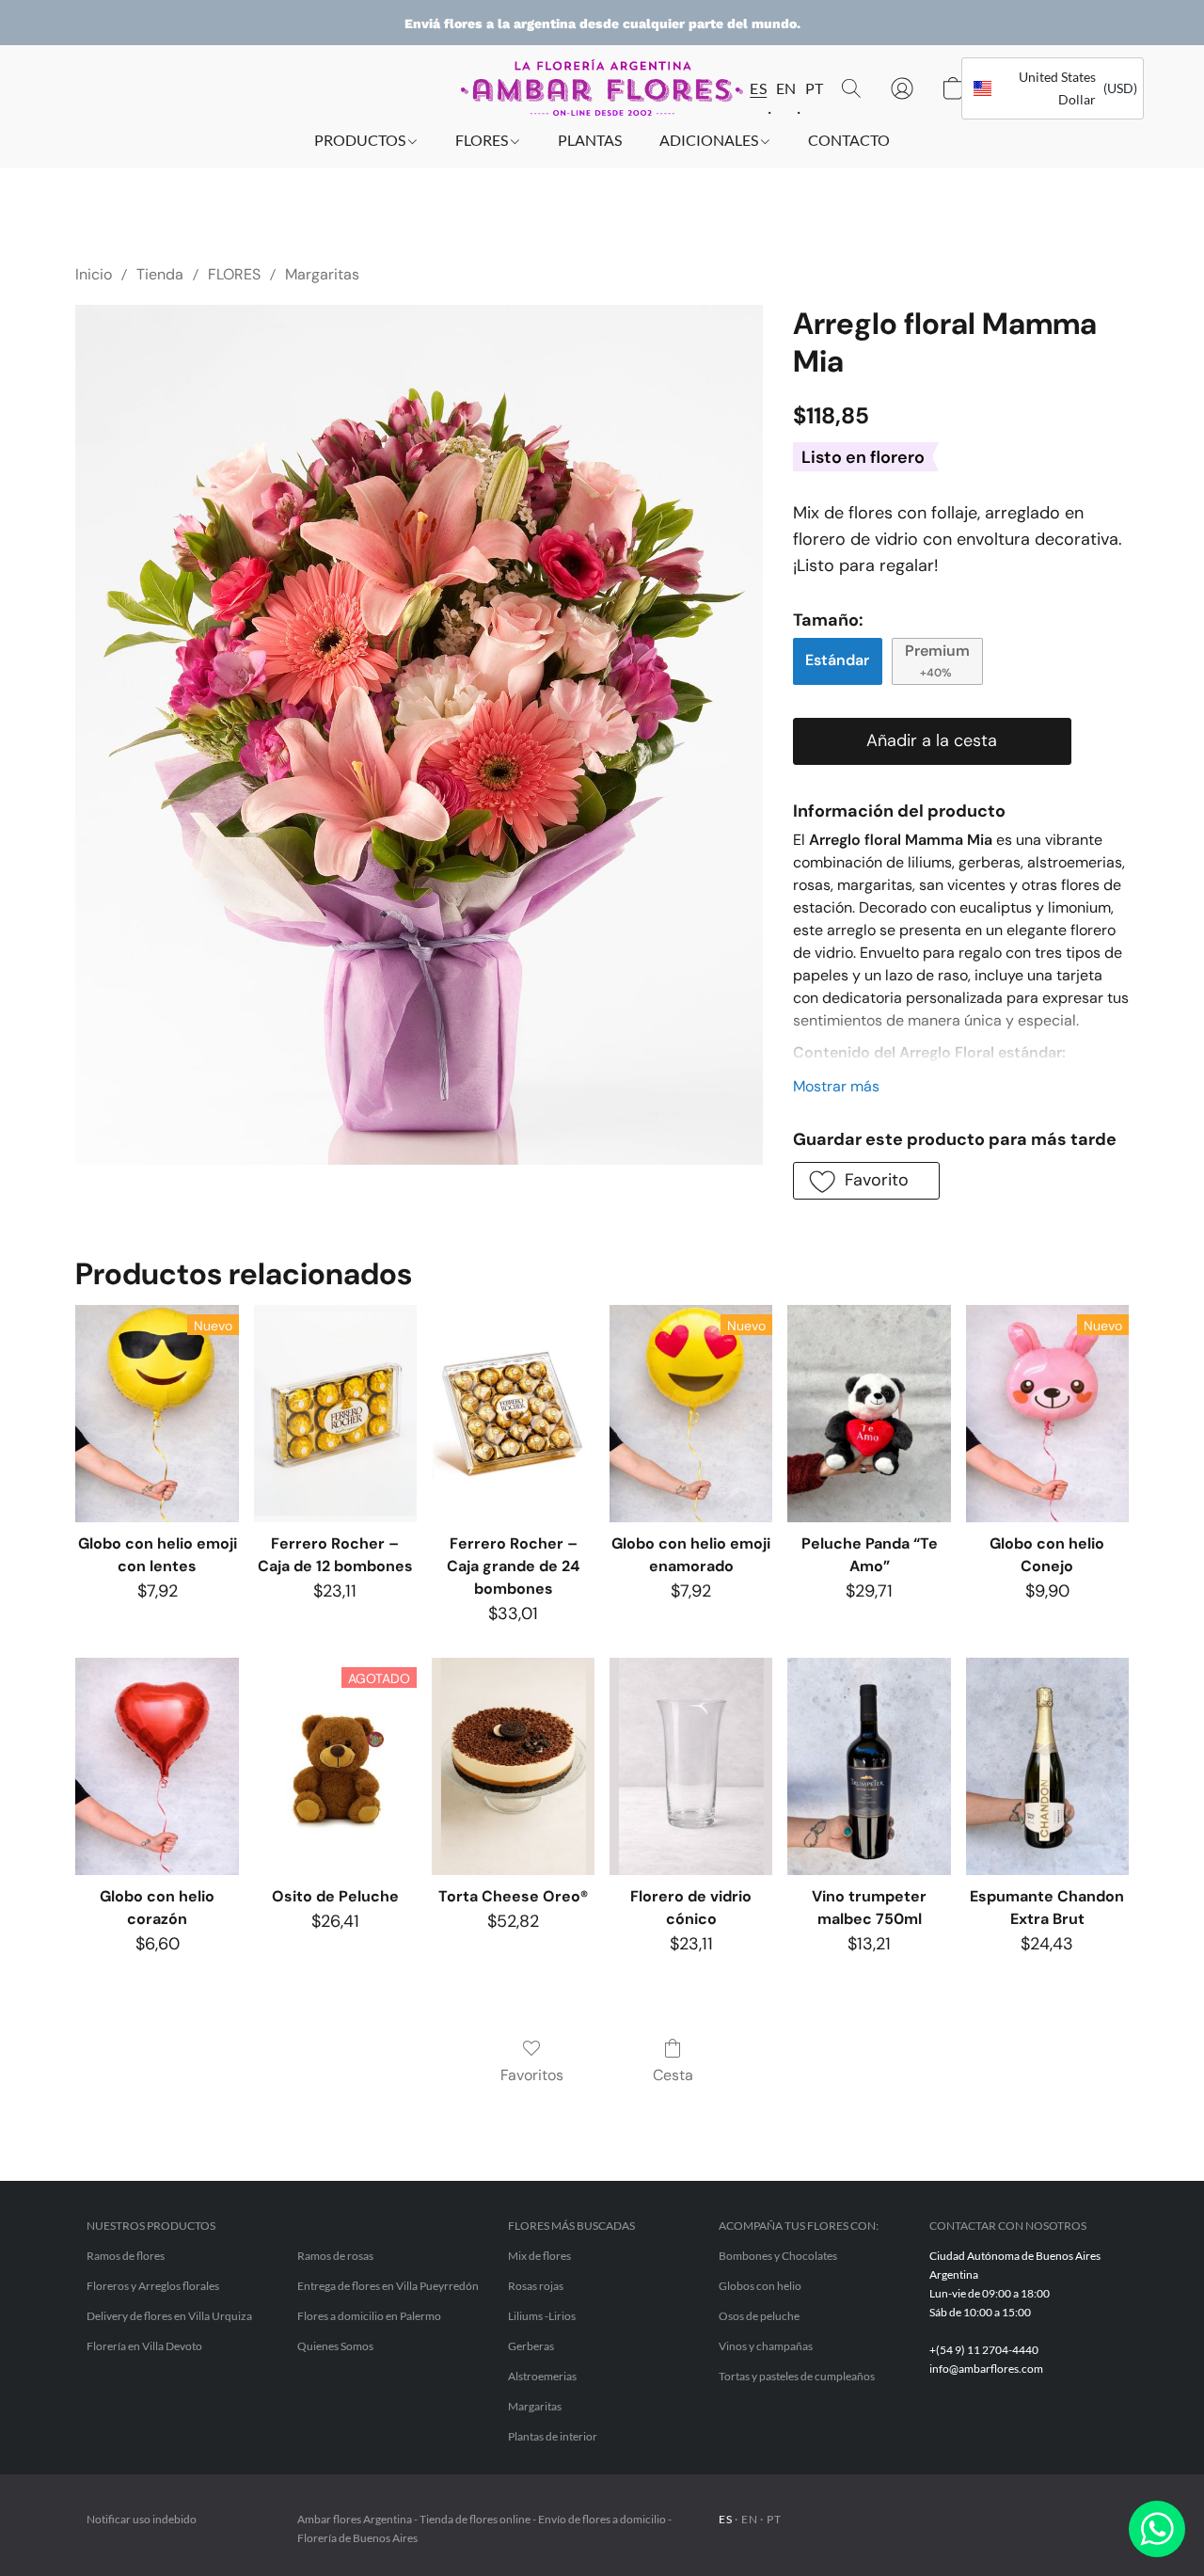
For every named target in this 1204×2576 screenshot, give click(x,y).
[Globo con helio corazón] (157, 1766)
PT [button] (812, 88)
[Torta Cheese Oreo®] (513, 1766)
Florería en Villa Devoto (144, 2346)
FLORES (483, 140)
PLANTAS (590, 140)
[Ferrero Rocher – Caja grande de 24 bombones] (513, 1414)
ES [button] (756, 88)
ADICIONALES (710, 140)
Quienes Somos (335, 2346)
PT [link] (774, 2519)
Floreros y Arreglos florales (153, 2286)
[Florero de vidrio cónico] (691, 1766)
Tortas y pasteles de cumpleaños (797, 2376)
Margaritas (322, 274)
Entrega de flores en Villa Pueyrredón (388, 2286)
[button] (602, 87)
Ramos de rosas (335, 2256)
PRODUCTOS (361, 140)
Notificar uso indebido (142, 2519)
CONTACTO (849, 140)
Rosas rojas (536, 2286)
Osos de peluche (759, 2316)
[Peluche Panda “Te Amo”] (869, 1414)
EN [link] (749, 2519)
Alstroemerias (542, 2376)
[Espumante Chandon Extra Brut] (1047, 1766)
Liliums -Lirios (542, 2316)
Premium (937, 660)
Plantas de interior (553, 2436)
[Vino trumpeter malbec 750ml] (869, 1766)
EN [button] (784, 88)
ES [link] (725, 2519)
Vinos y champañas (766, 2346)
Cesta (673, 2075)
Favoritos (532, 2075)
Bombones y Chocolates (778, 2256)
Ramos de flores (126, 2256)
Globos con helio (760, 2286)
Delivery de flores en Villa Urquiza (169, 2316)
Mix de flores (539, 2256)
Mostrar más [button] (836, 1086)
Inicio (94, 274)
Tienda (160, 274)
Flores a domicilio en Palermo (369, 2316)
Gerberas (531, 2346)
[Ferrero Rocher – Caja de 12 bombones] (335, 1414)
